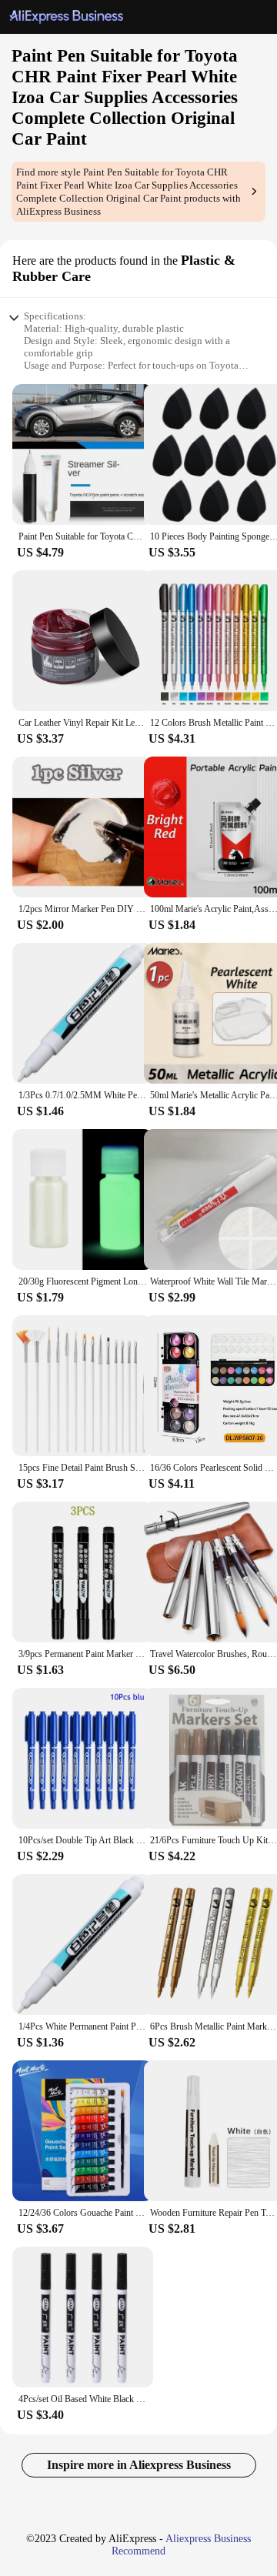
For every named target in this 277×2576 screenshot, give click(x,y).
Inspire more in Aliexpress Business (139, 2465)
